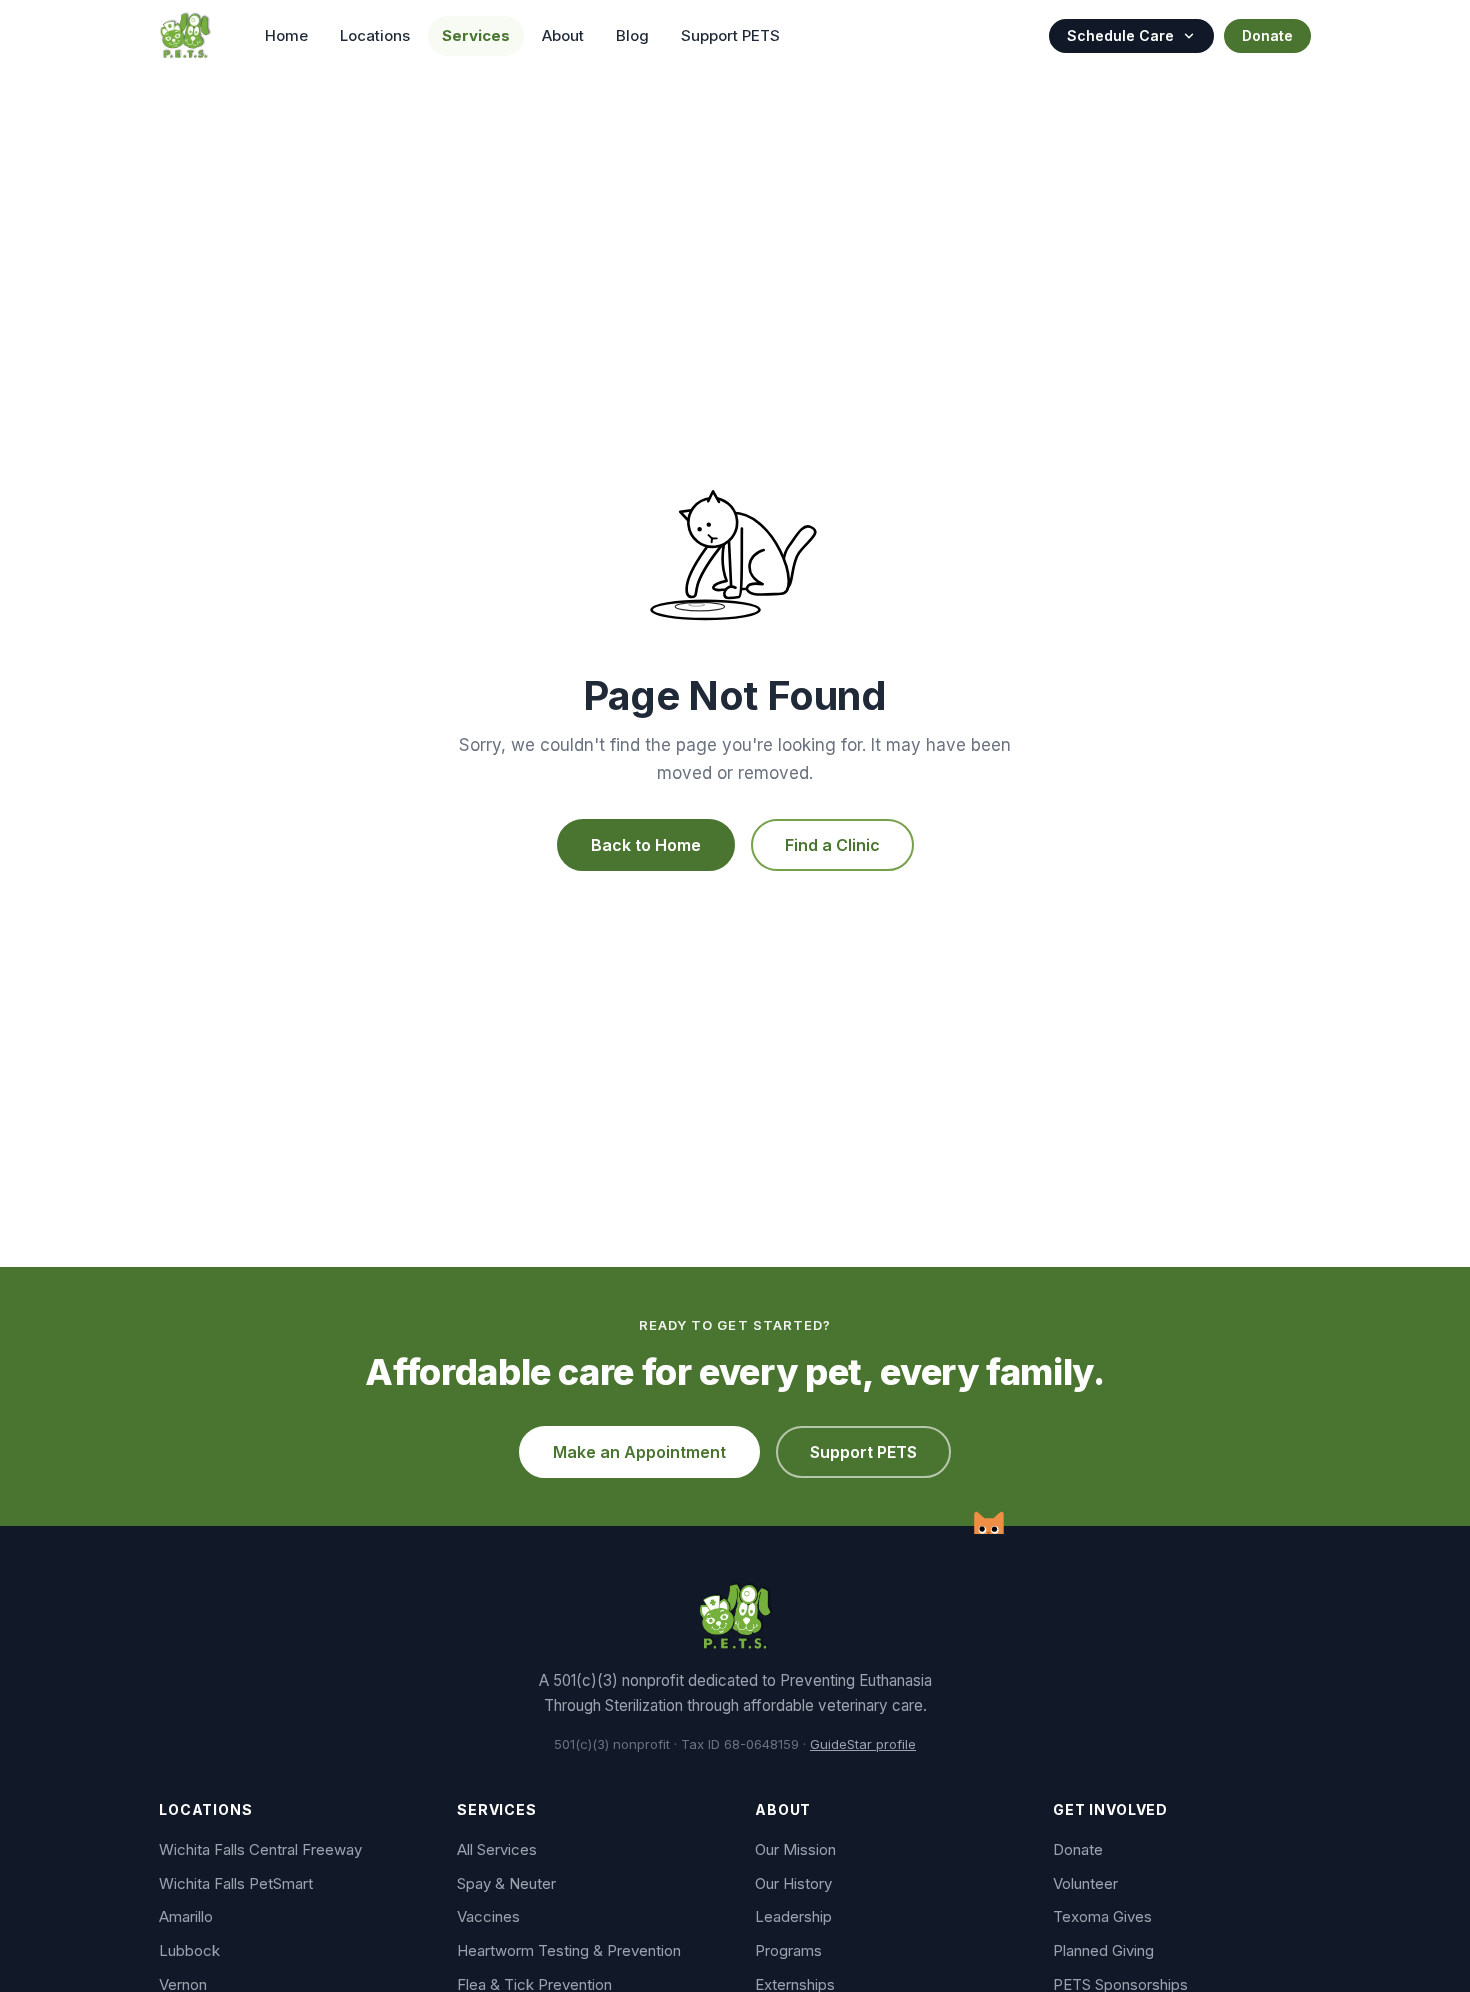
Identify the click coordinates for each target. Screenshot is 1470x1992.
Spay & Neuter (506, 1883)
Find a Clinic (832, 845)
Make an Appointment (639, 1452)
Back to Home (646, 845)
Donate (1267, 35)
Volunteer (1085, 1883)
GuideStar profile (863, 1744)
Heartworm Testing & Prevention (569, 1950)
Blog (632, 35)
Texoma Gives (1102, 1916)
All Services (497, 1849)
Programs (788, 1950)
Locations (375, 35)
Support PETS (730, 35)
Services (476, 35)
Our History (793, 1883)
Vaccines (488, 1916)
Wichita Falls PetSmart (236, 1883)
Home (286, 35)
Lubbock (189, 1950)
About (563, 35)
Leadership (793, 1916)
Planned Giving (1103, 1950)
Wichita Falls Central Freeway (260, 1849)
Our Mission (795, 1849)
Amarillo (186, 1916)
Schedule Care (1120, 35)
